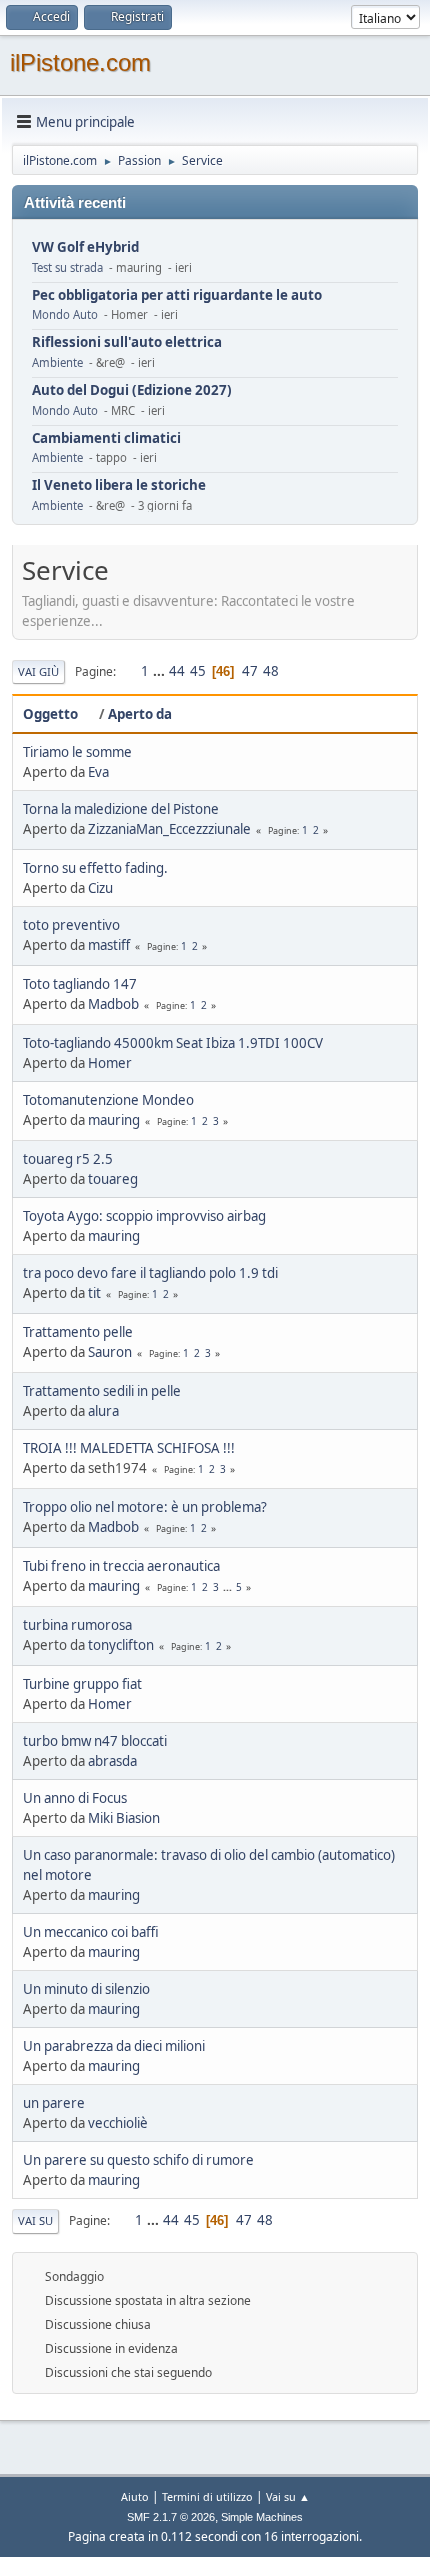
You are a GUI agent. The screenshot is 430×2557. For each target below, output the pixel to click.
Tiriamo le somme (77, 752)
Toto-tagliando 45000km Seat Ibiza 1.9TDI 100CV (173, 1043)
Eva (98, 772)
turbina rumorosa (77, 1625)
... (160, 671)
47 (250, 671)
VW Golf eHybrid (85, 247)
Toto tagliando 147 (80, 984)
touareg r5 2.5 (68, 1159)
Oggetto (50, 714)
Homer (110, 1063)
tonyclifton (121, 1645)
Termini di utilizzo (207, 2496)
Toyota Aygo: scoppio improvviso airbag (144, 1216)
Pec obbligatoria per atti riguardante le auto (177, 295)
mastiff (109, 945)
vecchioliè (118, 2123)
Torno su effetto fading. (95, 868)
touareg (113, 1179)
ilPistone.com (80, 62)
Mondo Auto (65, 314)
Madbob (113, 1004)
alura (103, 1411)
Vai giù (38, 671)
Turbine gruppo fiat (82, 1684)
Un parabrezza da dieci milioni (114, 2046)
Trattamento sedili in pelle (102, 1391)
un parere (54, 2103)
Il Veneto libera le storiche (119, 485)
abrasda (112, 1761)
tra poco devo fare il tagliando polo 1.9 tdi (150, 1273)
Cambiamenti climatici (106, 438)
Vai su (35, 2220)
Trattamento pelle (78, 1332)
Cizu (100, 888)
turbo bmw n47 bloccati (95, 1741)
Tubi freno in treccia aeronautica (121, 1566)
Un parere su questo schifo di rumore (138, 2160)
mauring (114, 1120)
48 (271, 671)
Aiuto (135, 2496)
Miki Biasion (124, 1818)
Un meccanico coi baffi (91, 1932)
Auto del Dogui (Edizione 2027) (132, 390)
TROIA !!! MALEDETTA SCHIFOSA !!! (129, 1448)
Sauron (110, 1352)
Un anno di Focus (75, 1798)
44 (177, 671)
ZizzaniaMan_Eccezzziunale (169, 829)
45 (198, 671)
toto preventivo (71, 925)
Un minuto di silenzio (86, 1989)
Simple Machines (262, 2517)
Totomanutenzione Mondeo (108, 1100)
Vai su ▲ (288, 2496)
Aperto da (140, 714)
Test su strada (67, 267)
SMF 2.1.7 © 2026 (171, 2517)
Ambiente (57, 362)
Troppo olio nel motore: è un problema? (145, 1507)
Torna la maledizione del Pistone (121, 809)
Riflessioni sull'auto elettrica (127, 342)
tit (94, 1293)
